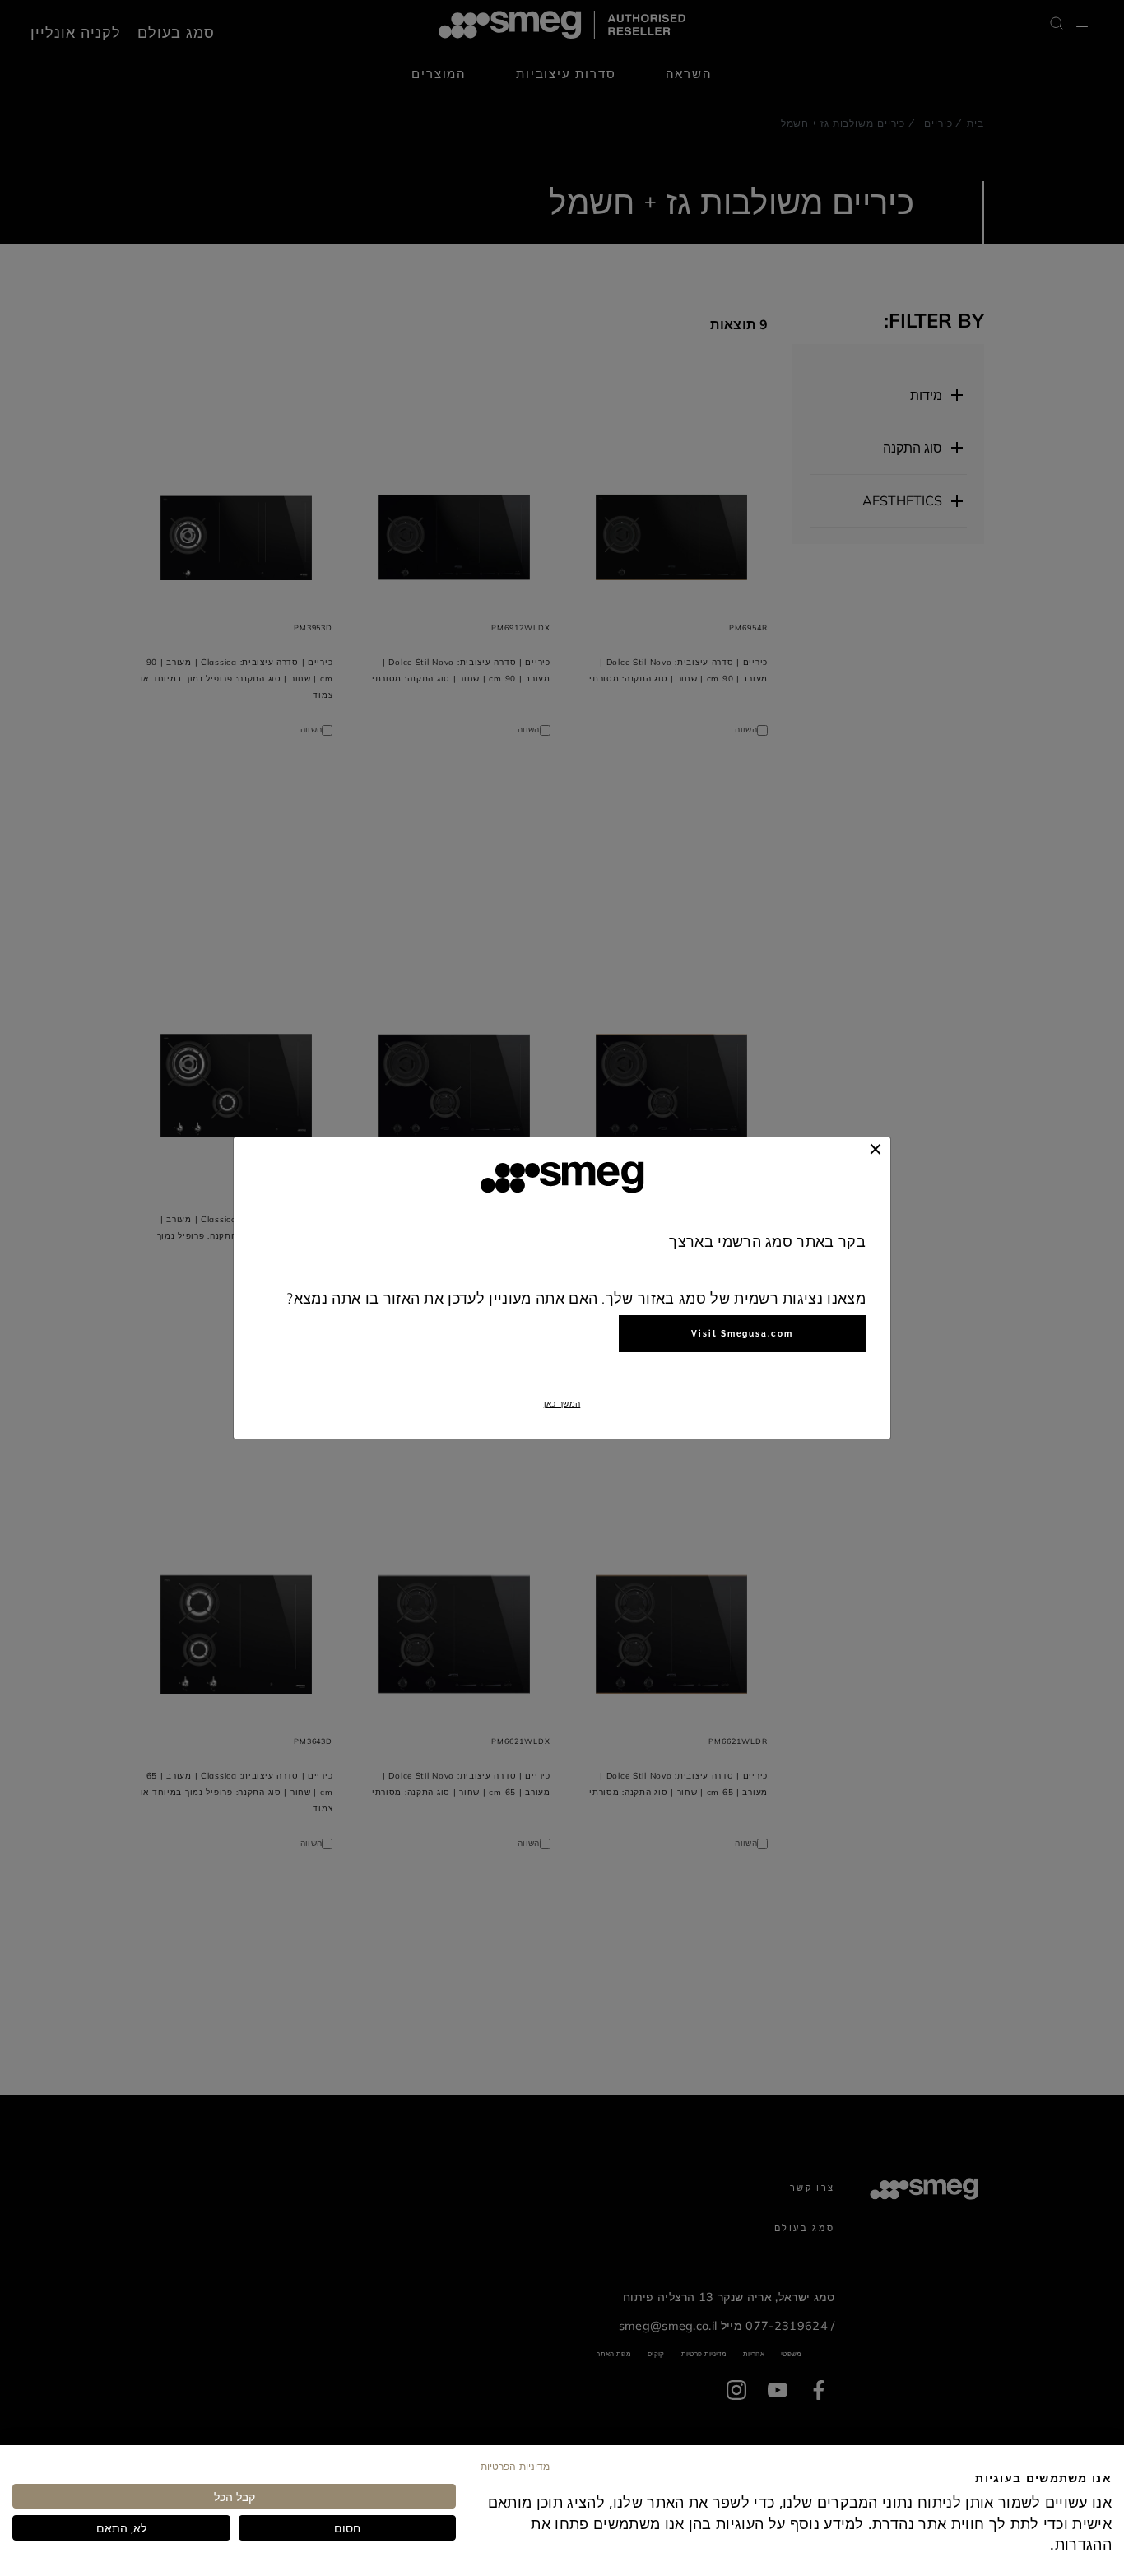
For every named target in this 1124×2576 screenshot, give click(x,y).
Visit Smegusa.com (742, 1334)
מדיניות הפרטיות (515, 2466)
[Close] (876, 1149)
